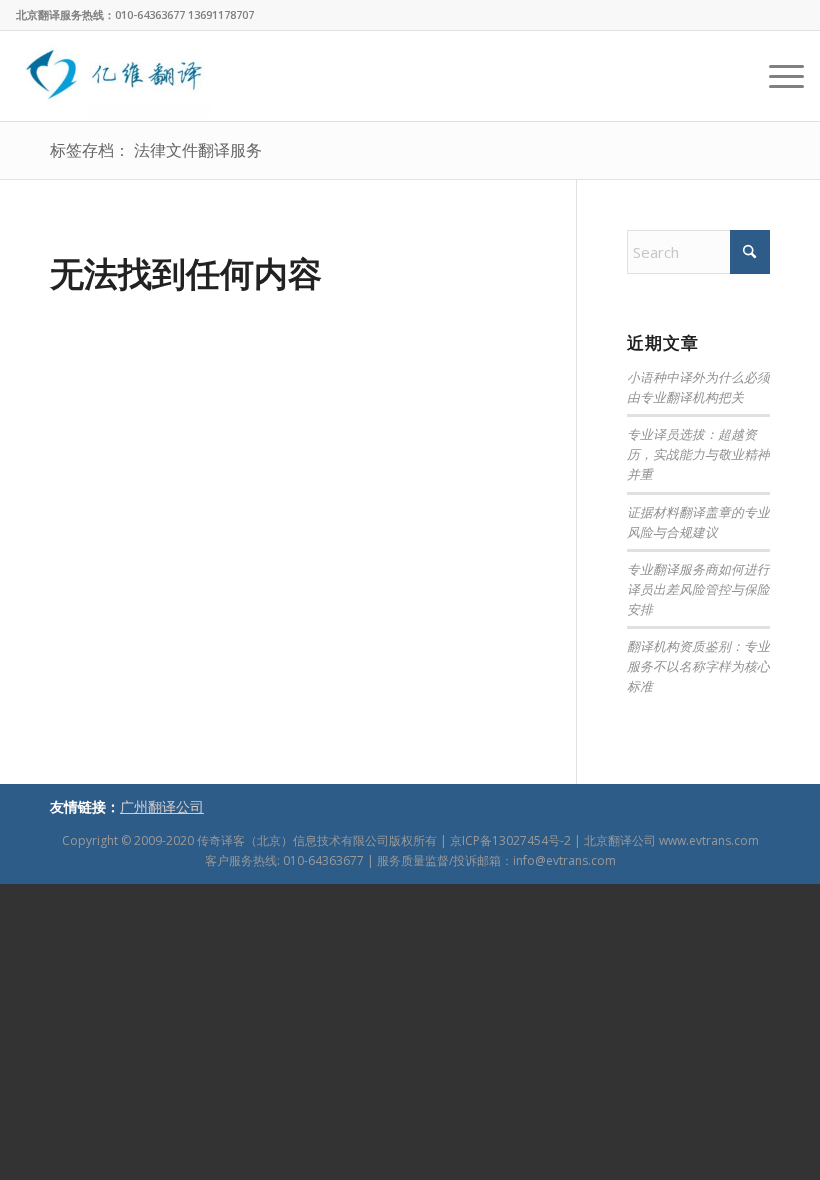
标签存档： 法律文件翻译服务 (156, 150)
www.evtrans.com (709, 840)
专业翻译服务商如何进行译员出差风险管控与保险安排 (698, 588)
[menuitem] (776, 76)
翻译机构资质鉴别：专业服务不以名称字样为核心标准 (698, 665)
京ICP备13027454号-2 (510, 840)
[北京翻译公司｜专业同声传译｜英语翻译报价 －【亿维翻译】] (114, 76)
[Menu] (776, 76)
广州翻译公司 (162, 806)
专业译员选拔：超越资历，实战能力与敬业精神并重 (698, 453)
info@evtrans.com (564, 860)
